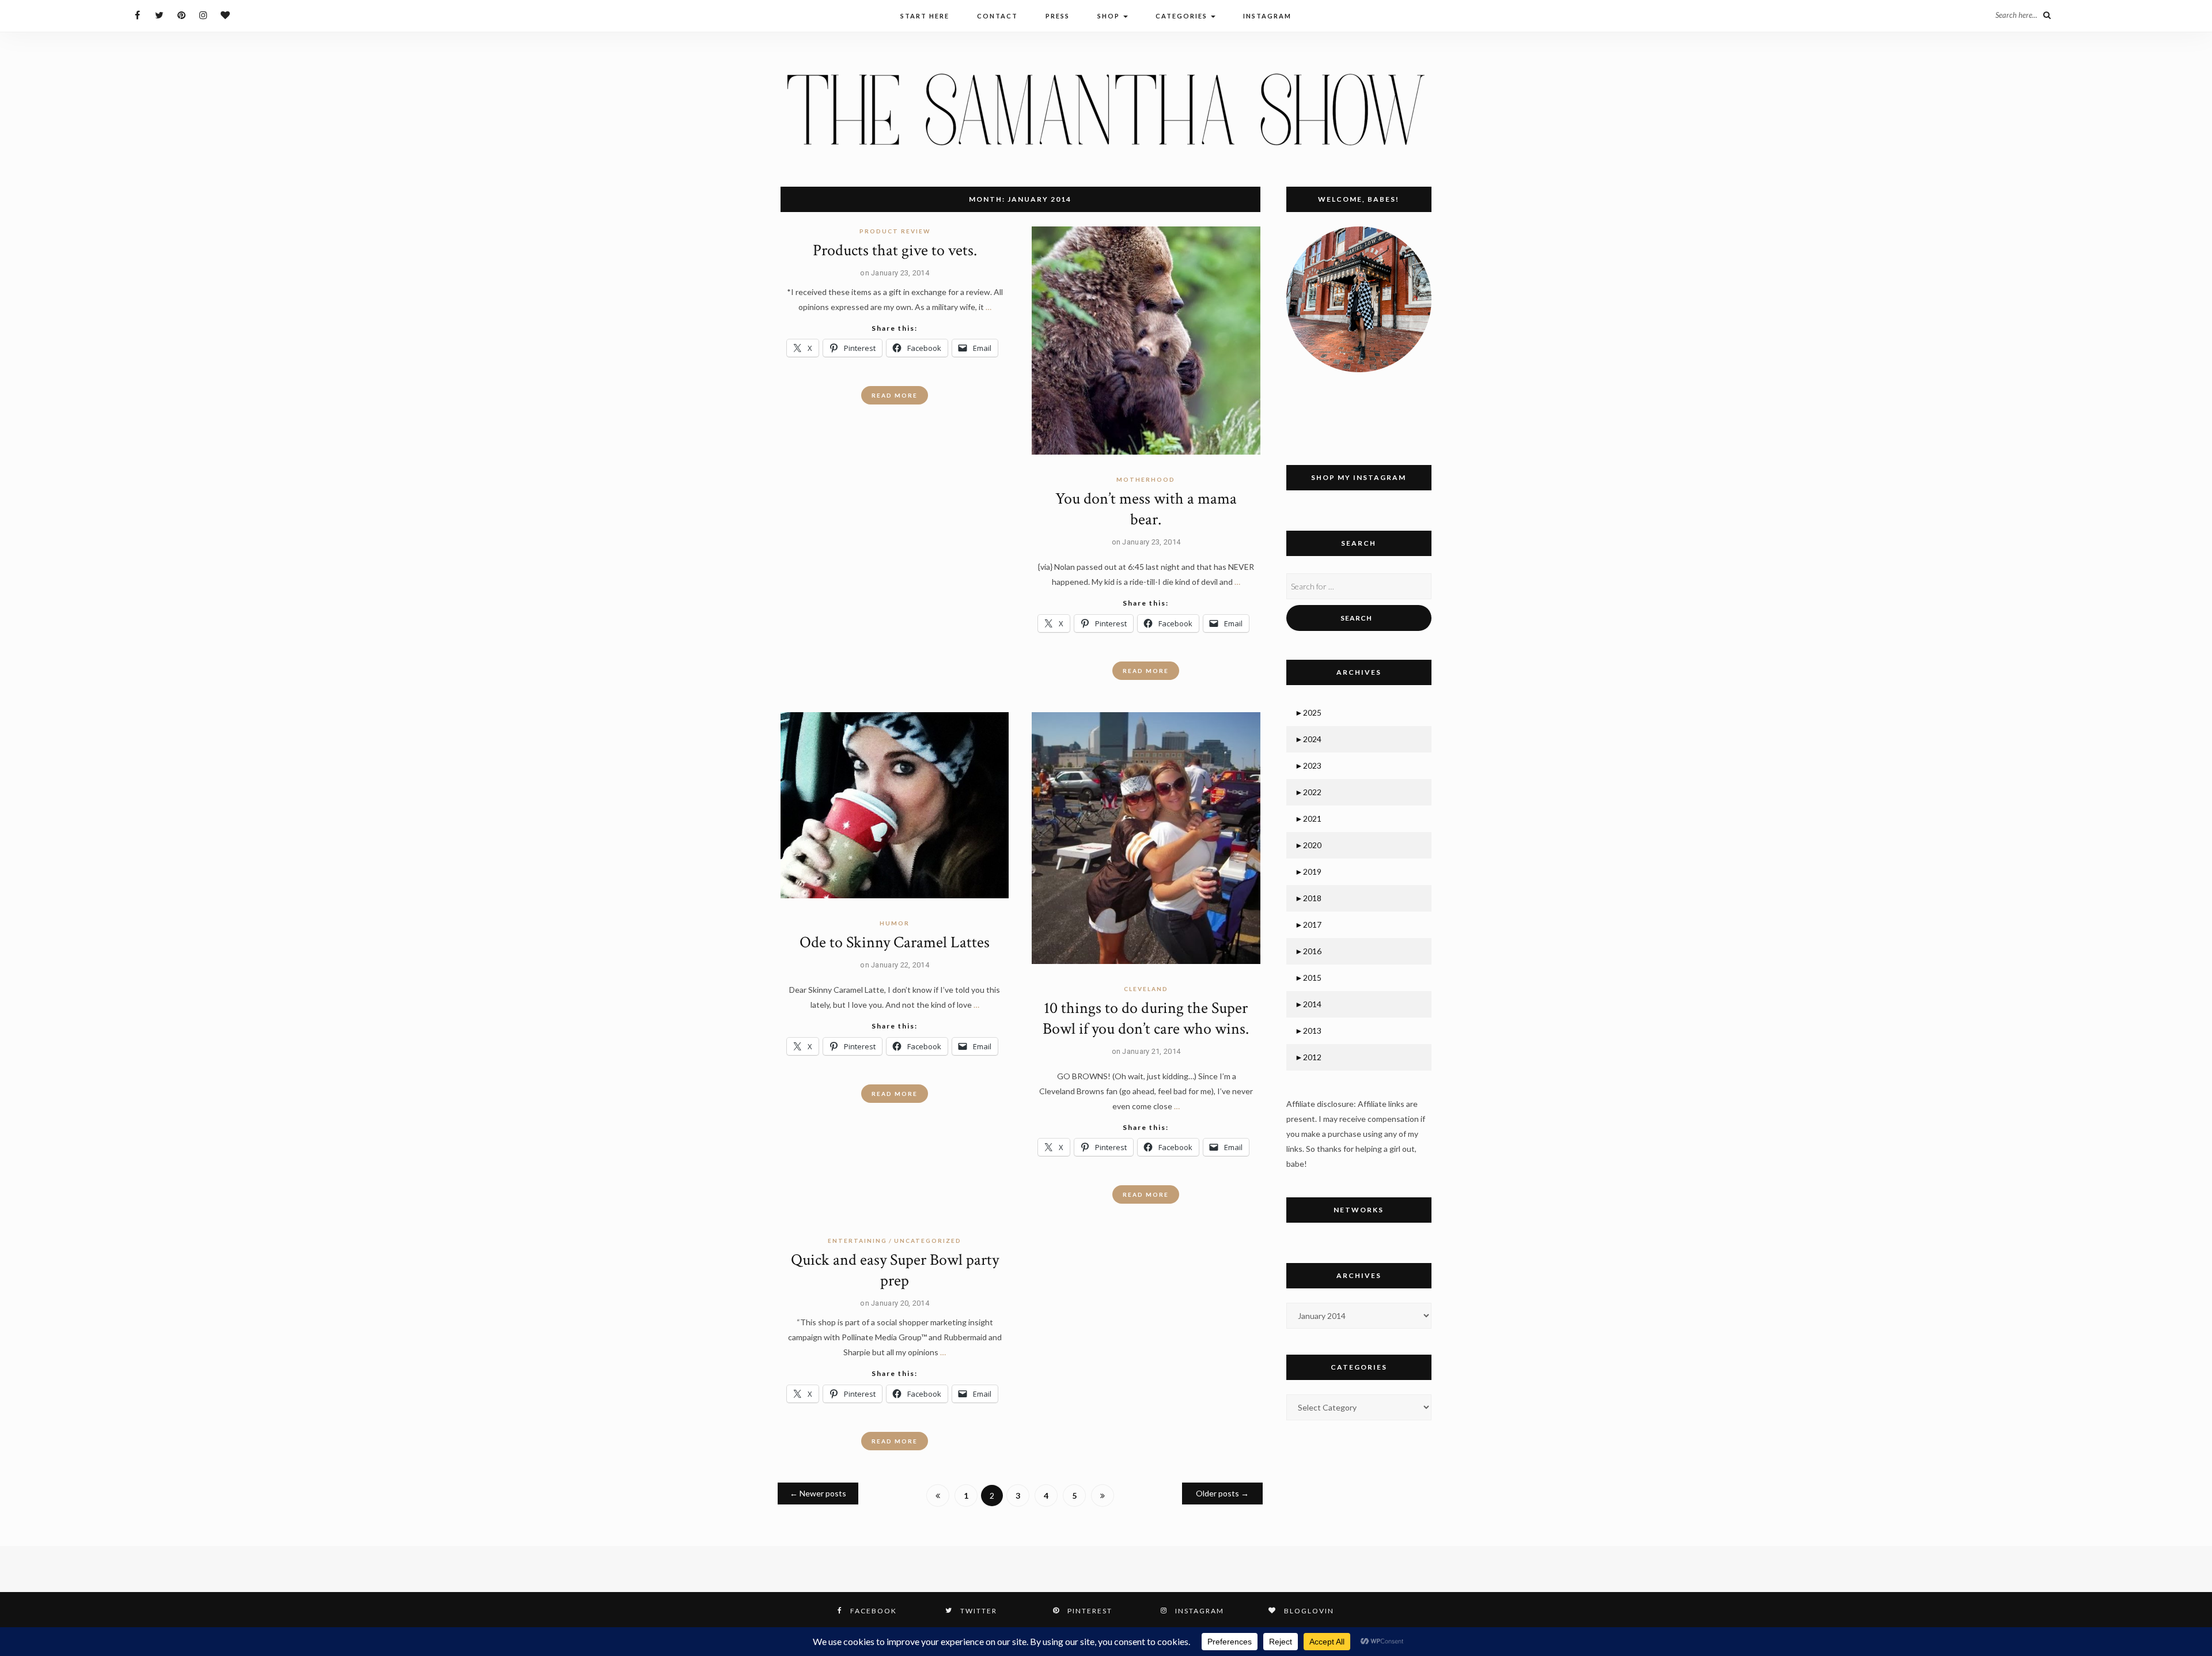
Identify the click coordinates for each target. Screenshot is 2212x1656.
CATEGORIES (1183, 16)
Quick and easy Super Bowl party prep (895, 1270)
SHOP (1110, 16)
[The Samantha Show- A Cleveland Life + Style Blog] (1106, 109)
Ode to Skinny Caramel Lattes (895, 942)
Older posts (1222, 1493)
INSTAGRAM (1267, 16)
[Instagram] (203, 15)
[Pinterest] (181, 15)
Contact (997, 16)
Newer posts (818, 1493)
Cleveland (1146, 989)
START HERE (925, 16)
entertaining (857, 1241)
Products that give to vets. (895, 250)
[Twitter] (159, 15)
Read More (895, 395)
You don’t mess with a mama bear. (1146, 509)
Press (1058, 16)
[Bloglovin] (225, 15)
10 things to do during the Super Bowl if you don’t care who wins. (1146, 1018)
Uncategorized (928, 1241)
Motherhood (1146, 479)
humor (895, 923)
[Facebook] (137, 15)
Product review (895, 231)
